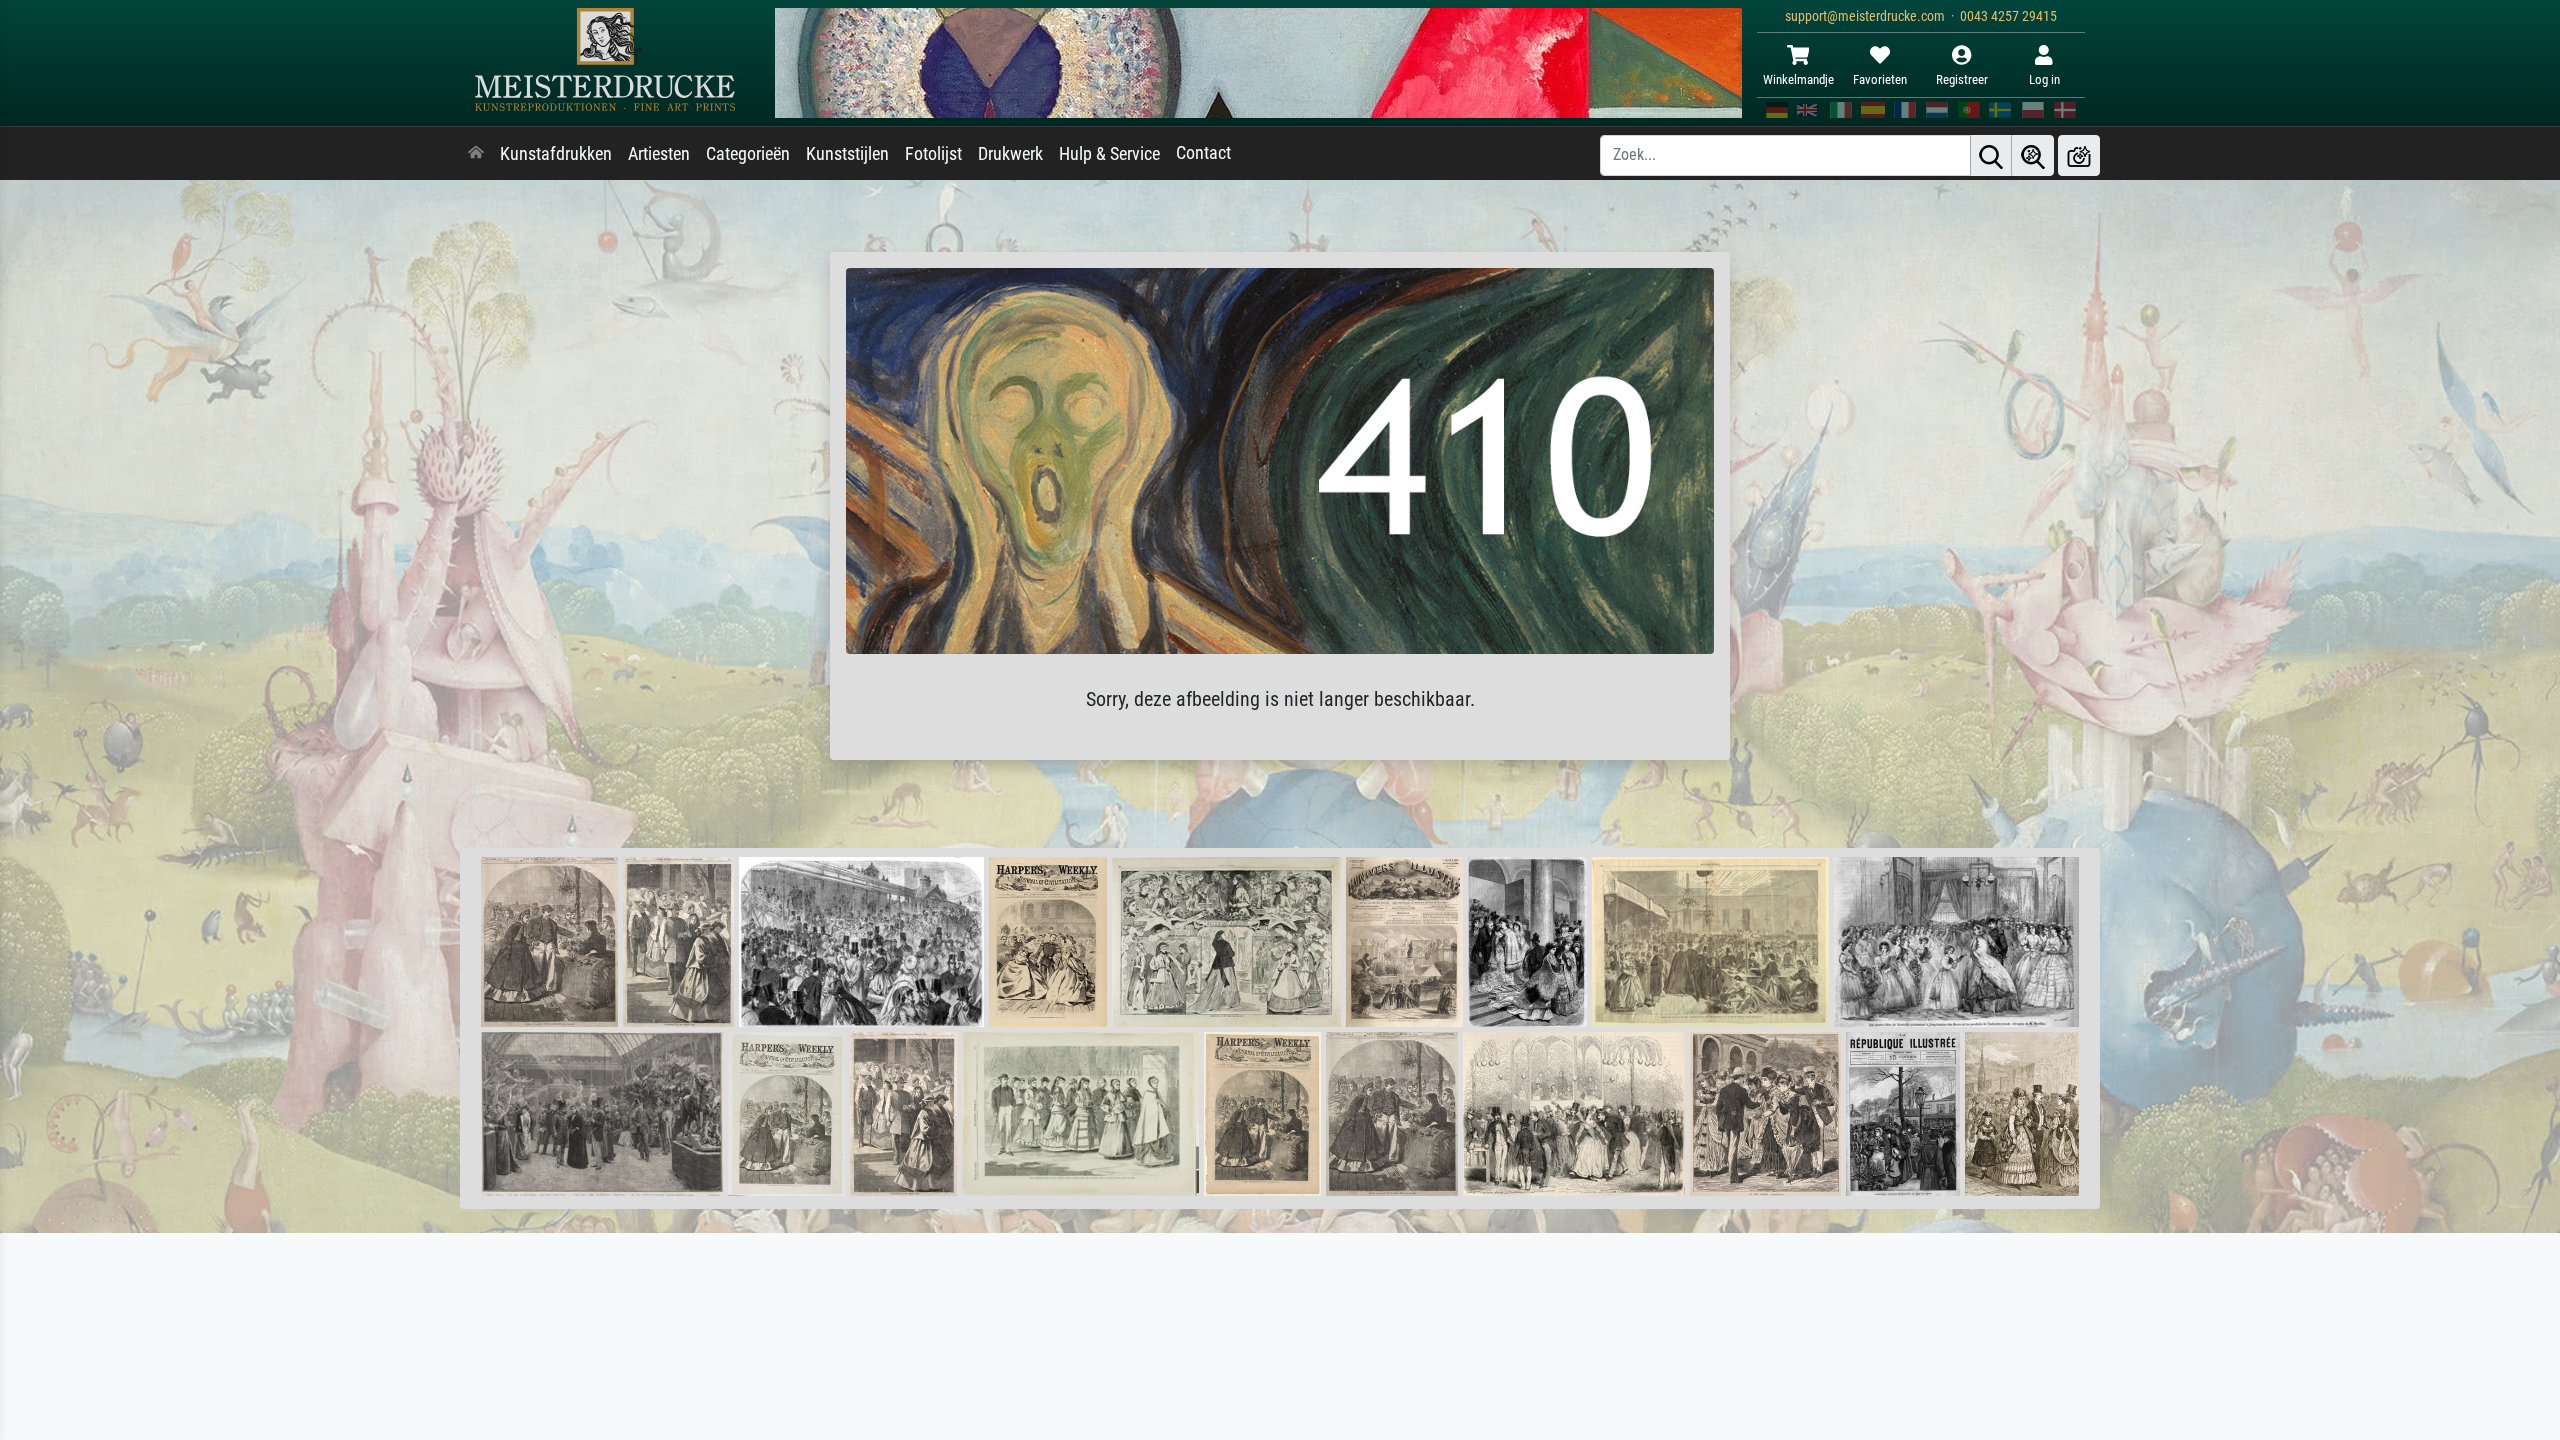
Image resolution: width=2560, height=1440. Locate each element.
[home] (476, 154)
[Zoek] (1991, 155)
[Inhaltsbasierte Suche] (2033, 155)
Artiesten (659, 154)
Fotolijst (933, 154)
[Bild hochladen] (2079, 155)
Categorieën (748, 154)
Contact (1203, 153)
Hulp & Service (1109, 154)
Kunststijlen (847, 154)
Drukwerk (1010, 154)
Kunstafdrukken (556, 154)
